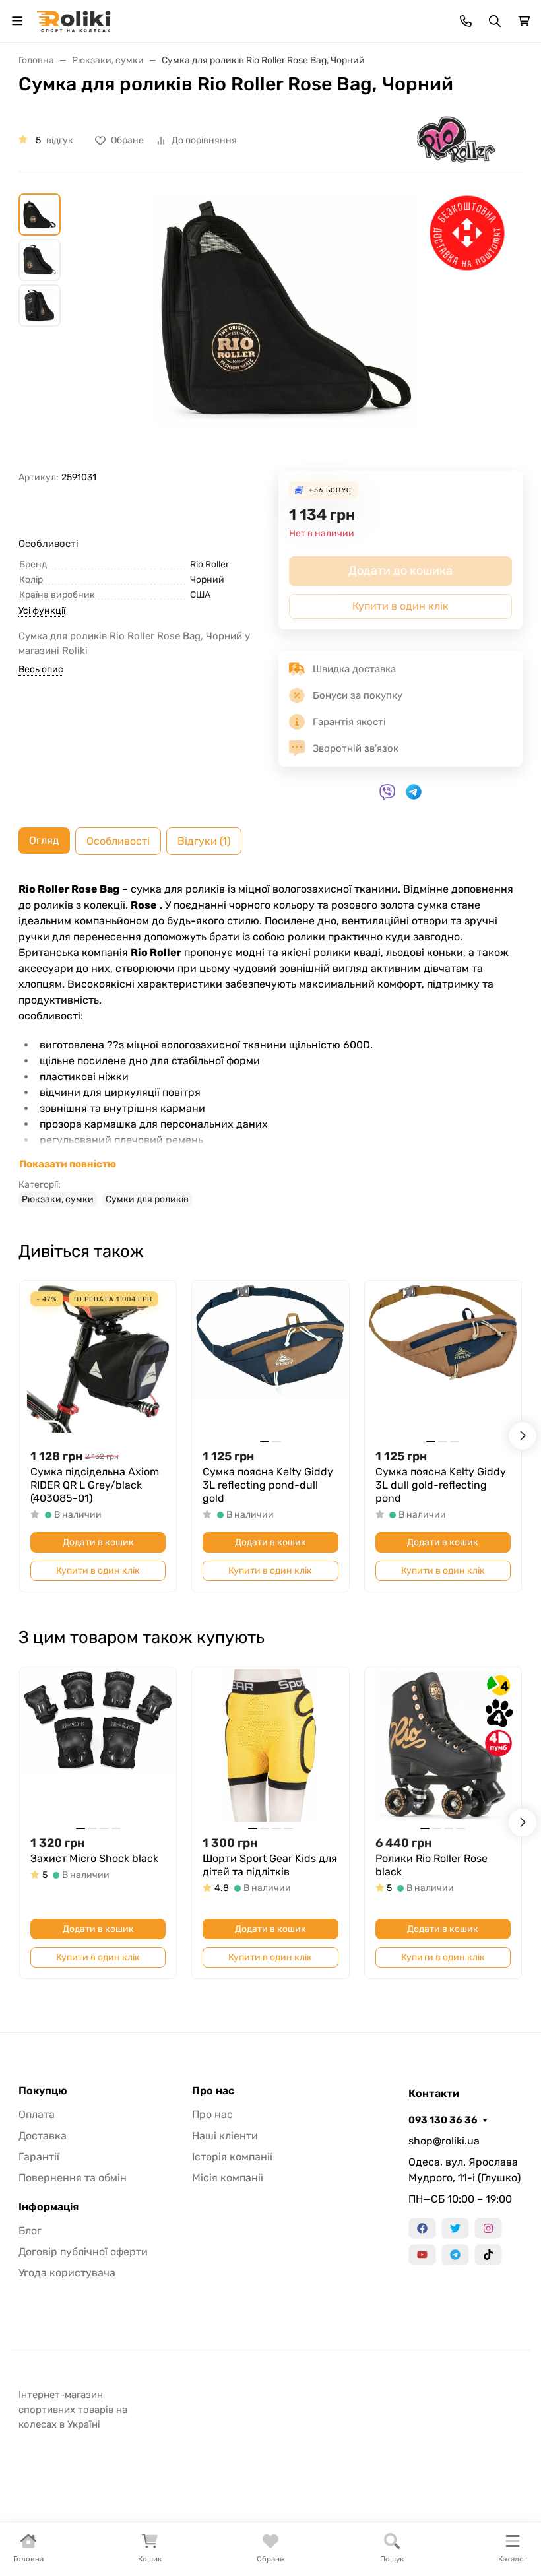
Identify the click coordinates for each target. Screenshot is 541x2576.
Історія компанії (232, 2157)
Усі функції (42, 611)
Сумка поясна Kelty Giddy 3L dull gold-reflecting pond (441, 1485)
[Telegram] (455, 2255)
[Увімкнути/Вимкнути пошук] (495, 21)
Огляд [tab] (44, 840)
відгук (60, 140)
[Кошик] (524, 21)
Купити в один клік (98, 1571)
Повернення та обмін (73, 2178)
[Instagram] (488, 2228)
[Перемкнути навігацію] (17, 21)
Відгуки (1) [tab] (204, 841)
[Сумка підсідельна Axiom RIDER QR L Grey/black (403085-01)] (98, 1359)
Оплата (37, 2114)
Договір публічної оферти (83, 2252)
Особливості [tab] (118, 841)
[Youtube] (422, 2255)
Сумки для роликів (147, 1199)
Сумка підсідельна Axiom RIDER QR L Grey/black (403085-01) (95, 1485)
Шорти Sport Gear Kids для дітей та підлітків (270, 1865)
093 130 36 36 (443, 2120)
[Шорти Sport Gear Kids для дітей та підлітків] (270, 1746)
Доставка (43, 2136)
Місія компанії (228, 2178)
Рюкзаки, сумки (58, 1199)
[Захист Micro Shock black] (98, 1746)
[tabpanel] (270, 1044)
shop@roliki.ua (444, 2141)
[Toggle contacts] (466, 21)
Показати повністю (68, 1164)
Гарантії (39, 2157)
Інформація (48, 2207)
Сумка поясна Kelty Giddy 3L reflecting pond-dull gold (268, 1485)
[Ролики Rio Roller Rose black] (443, 1746)
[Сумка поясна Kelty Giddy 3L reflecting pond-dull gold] (270, 1359)
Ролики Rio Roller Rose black (431, 1865)
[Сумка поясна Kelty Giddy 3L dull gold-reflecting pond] (443, 1359)
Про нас (213, 2091)
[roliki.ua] (74, 20)
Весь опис (41, 669)
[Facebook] (422, 2228)
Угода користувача (67, 2273)
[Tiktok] (488, 2255)
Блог (30, 2231)
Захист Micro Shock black (94, 1858)
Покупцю (43, 2091)
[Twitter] (455, 2228)
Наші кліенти (225, 2136)
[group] (286, 332)
